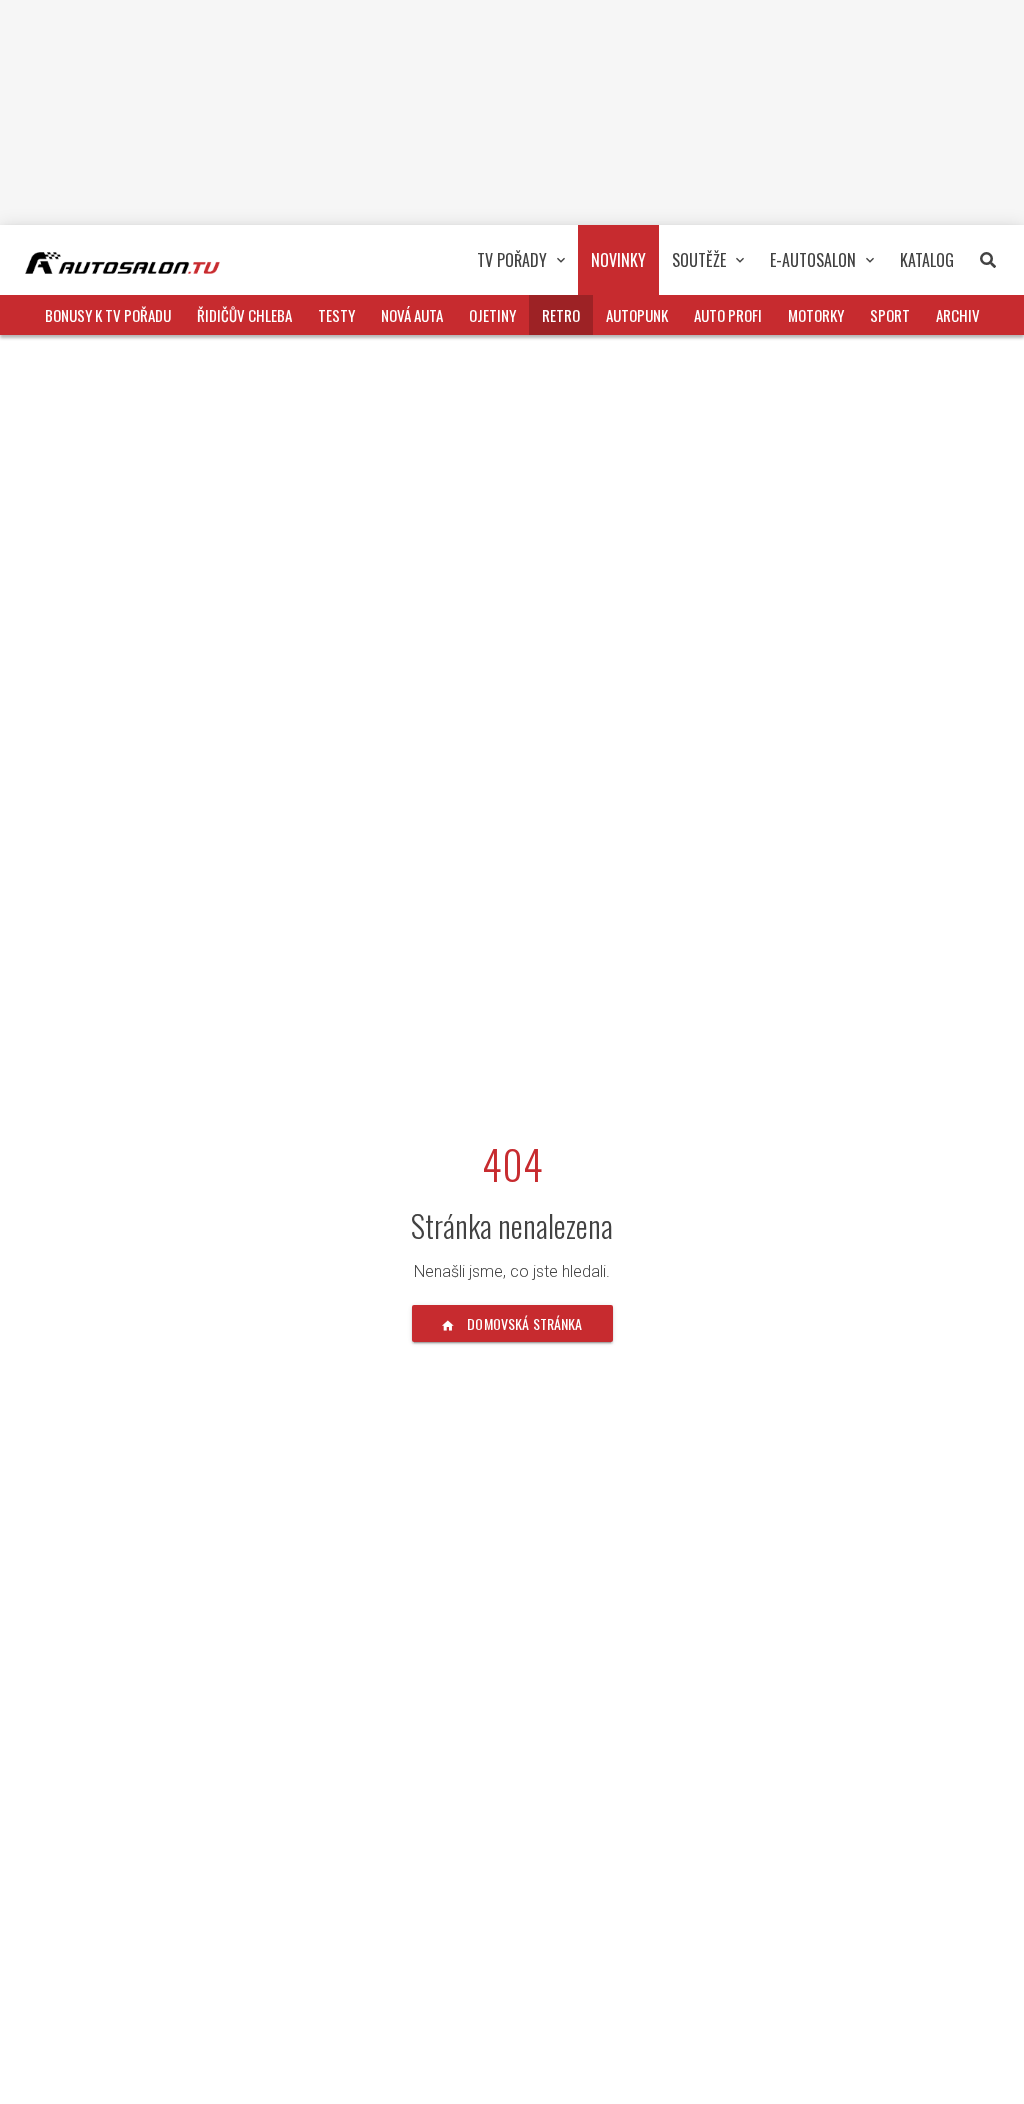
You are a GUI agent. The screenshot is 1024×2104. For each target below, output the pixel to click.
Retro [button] (561, 315)
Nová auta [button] (412, 315)
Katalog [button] (927, 260)
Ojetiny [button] (492, 315)
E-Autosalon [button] (813, 260)
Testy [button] (336, 315)
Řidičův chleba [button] (244, 315)
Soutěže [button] (699, 260)
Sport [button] (890, 315)
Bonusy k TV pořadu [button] (108, 315)
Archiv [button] (958, 315)
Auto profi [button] (728, 315)
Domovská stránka (523, 1323)
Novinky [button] (618, 260)
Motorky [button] (816, 315)
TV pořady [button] (512, 260)
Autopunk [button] (637, 315)
